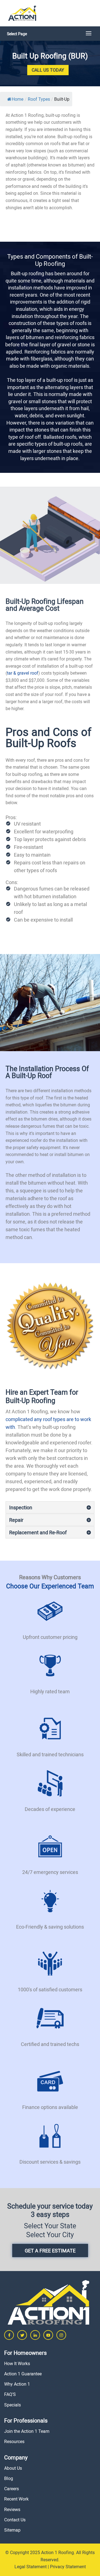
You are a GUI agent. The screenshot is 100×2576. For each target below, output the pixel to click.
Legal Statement (31, 2567)
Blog (9, 2478)
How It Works (17, 2363)
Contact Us (15, 2520)
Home (17, 99)
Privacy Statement (68, 2567)
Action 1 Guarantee (23, 2374)
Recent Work (16, 2499)
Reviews (12, 2509)
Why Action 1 (17, 2384)
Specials (12, 2405)
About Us (13, 2468)
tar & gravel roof (23, 673)
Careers (12, 2489)
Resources (14, 2441)
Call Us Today (48, 70)
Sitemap (12, 2530)
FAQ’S (10, 2394)
